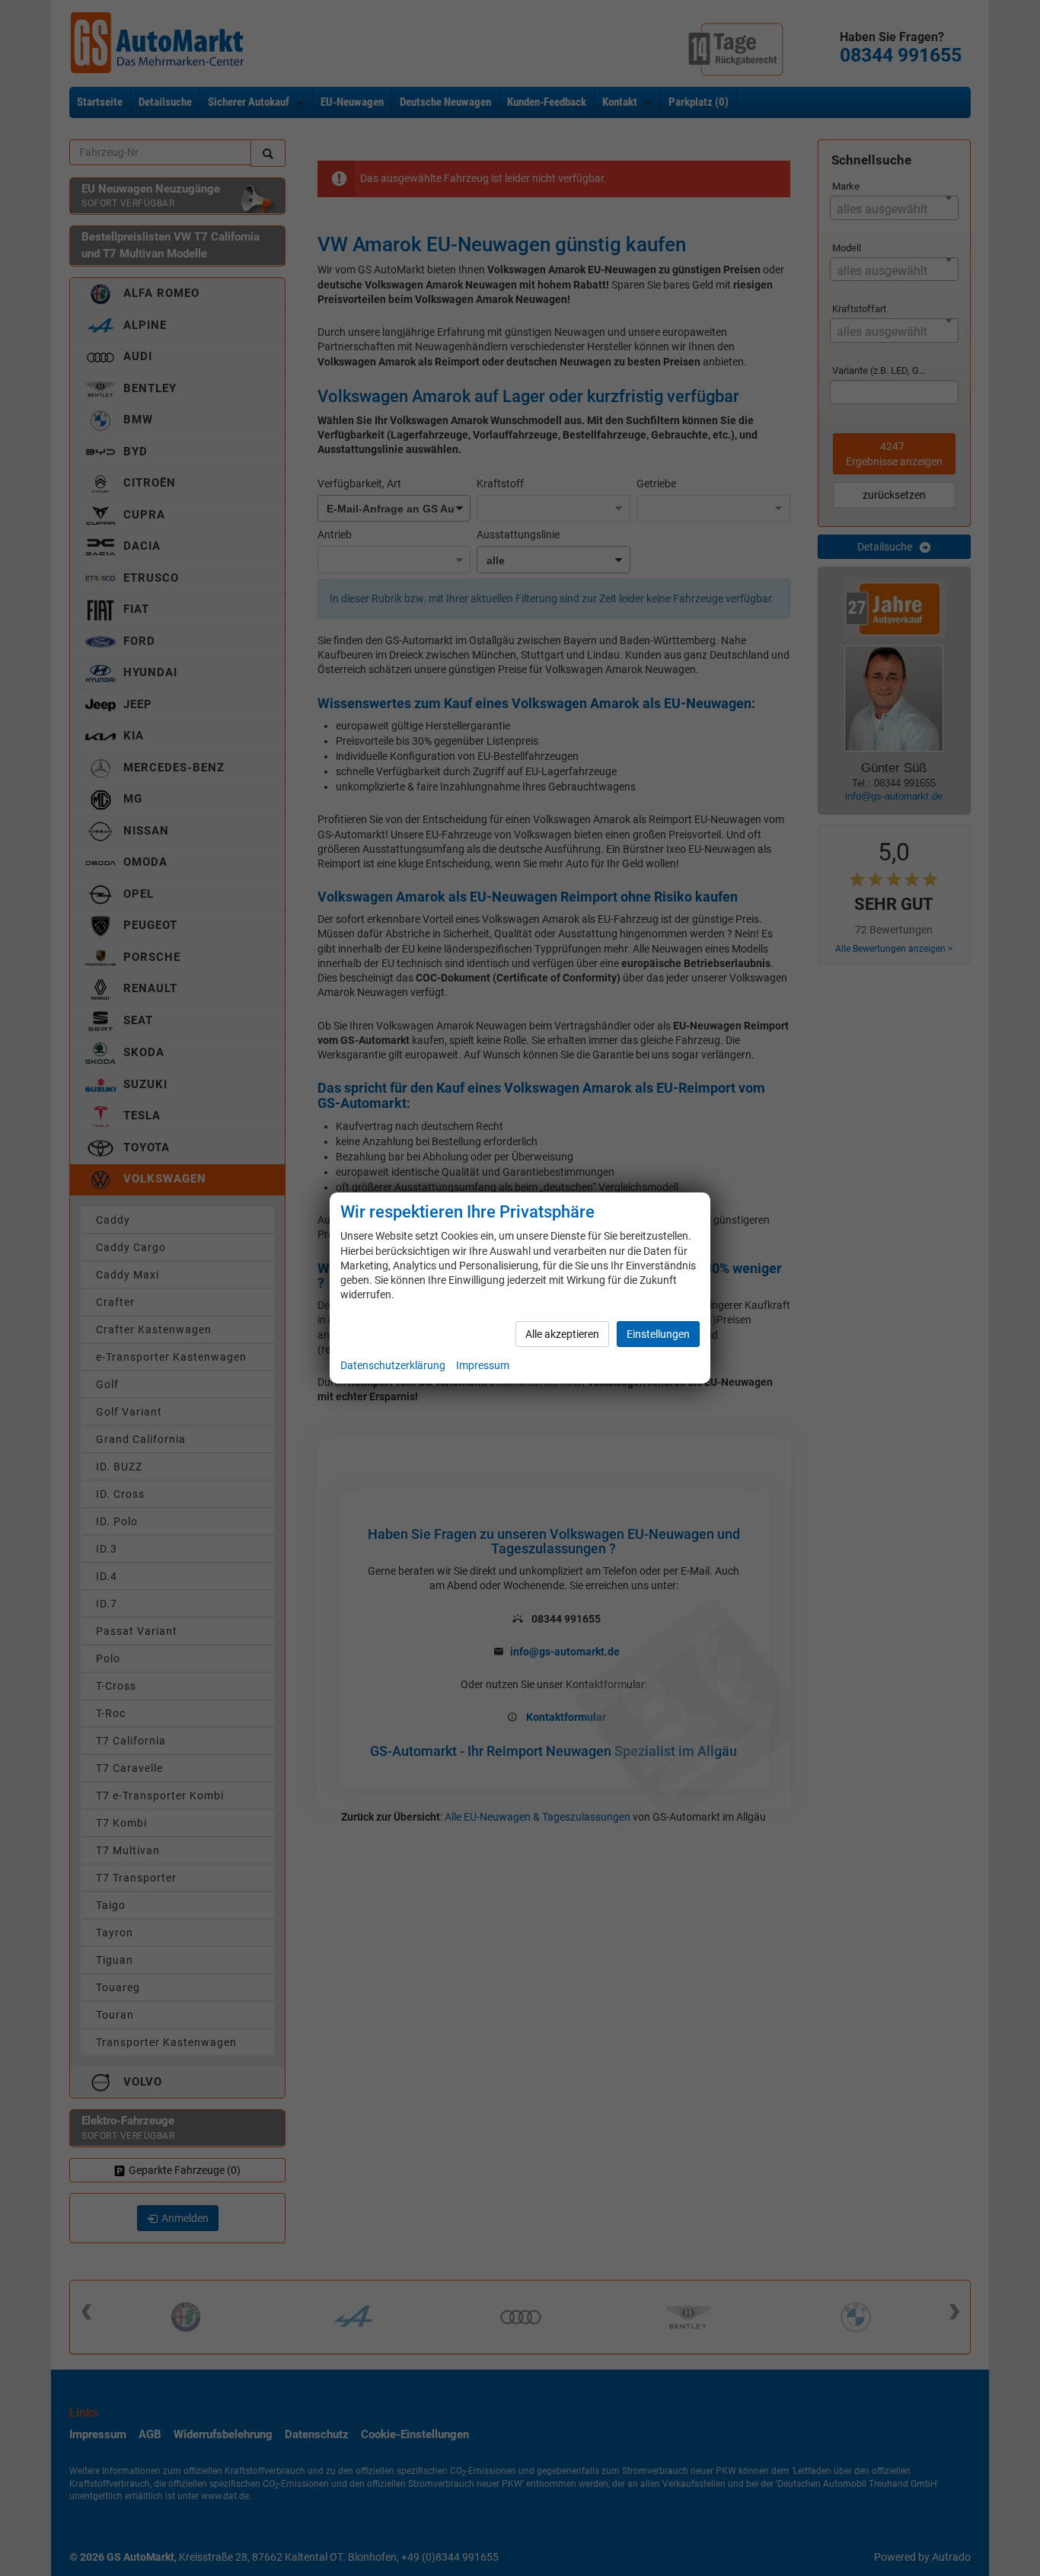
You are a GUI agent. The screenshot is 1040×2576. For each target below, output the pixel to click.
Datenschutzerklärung (393, 1365)
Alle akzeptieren (562, 1334)
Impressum (483, 1365)
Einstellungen (658, 1334)
